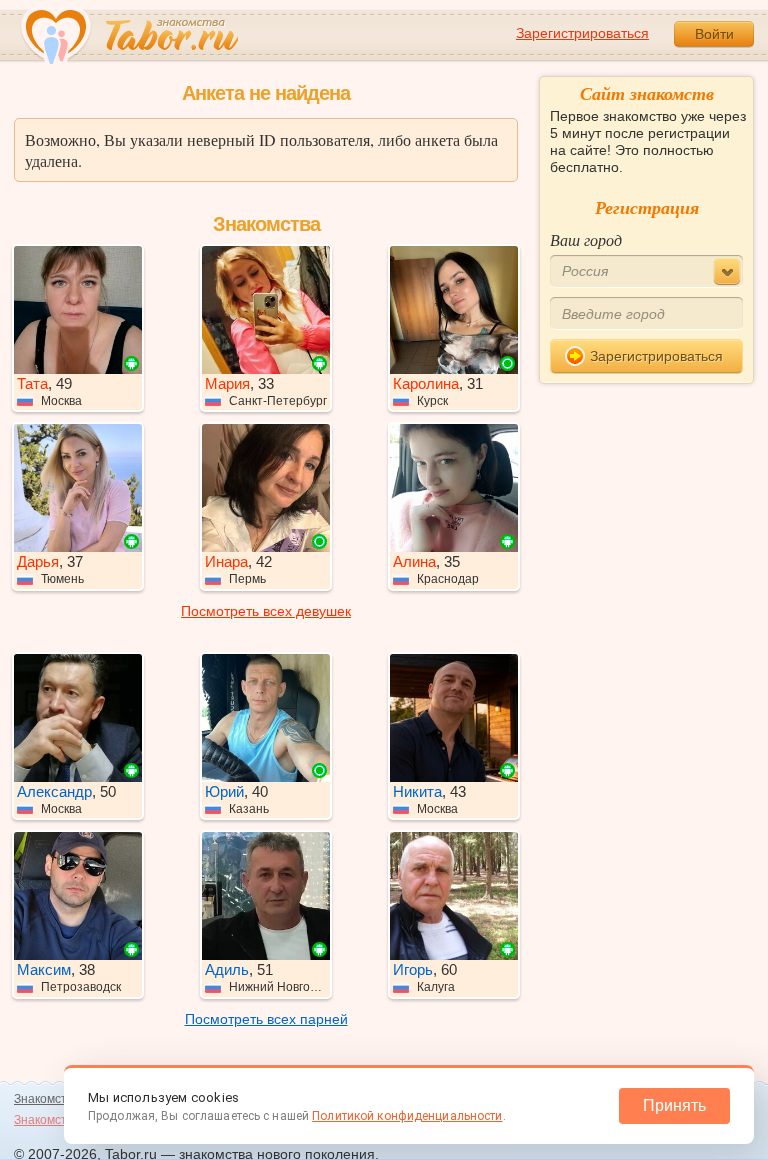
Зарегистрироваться (582, 33)
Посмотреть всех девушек (266, 611)
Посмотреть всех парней (266, 1019)
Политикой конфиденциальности (407, 1116)
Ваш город (586, 239)
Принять (674, 1105)
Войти (714, 34)
